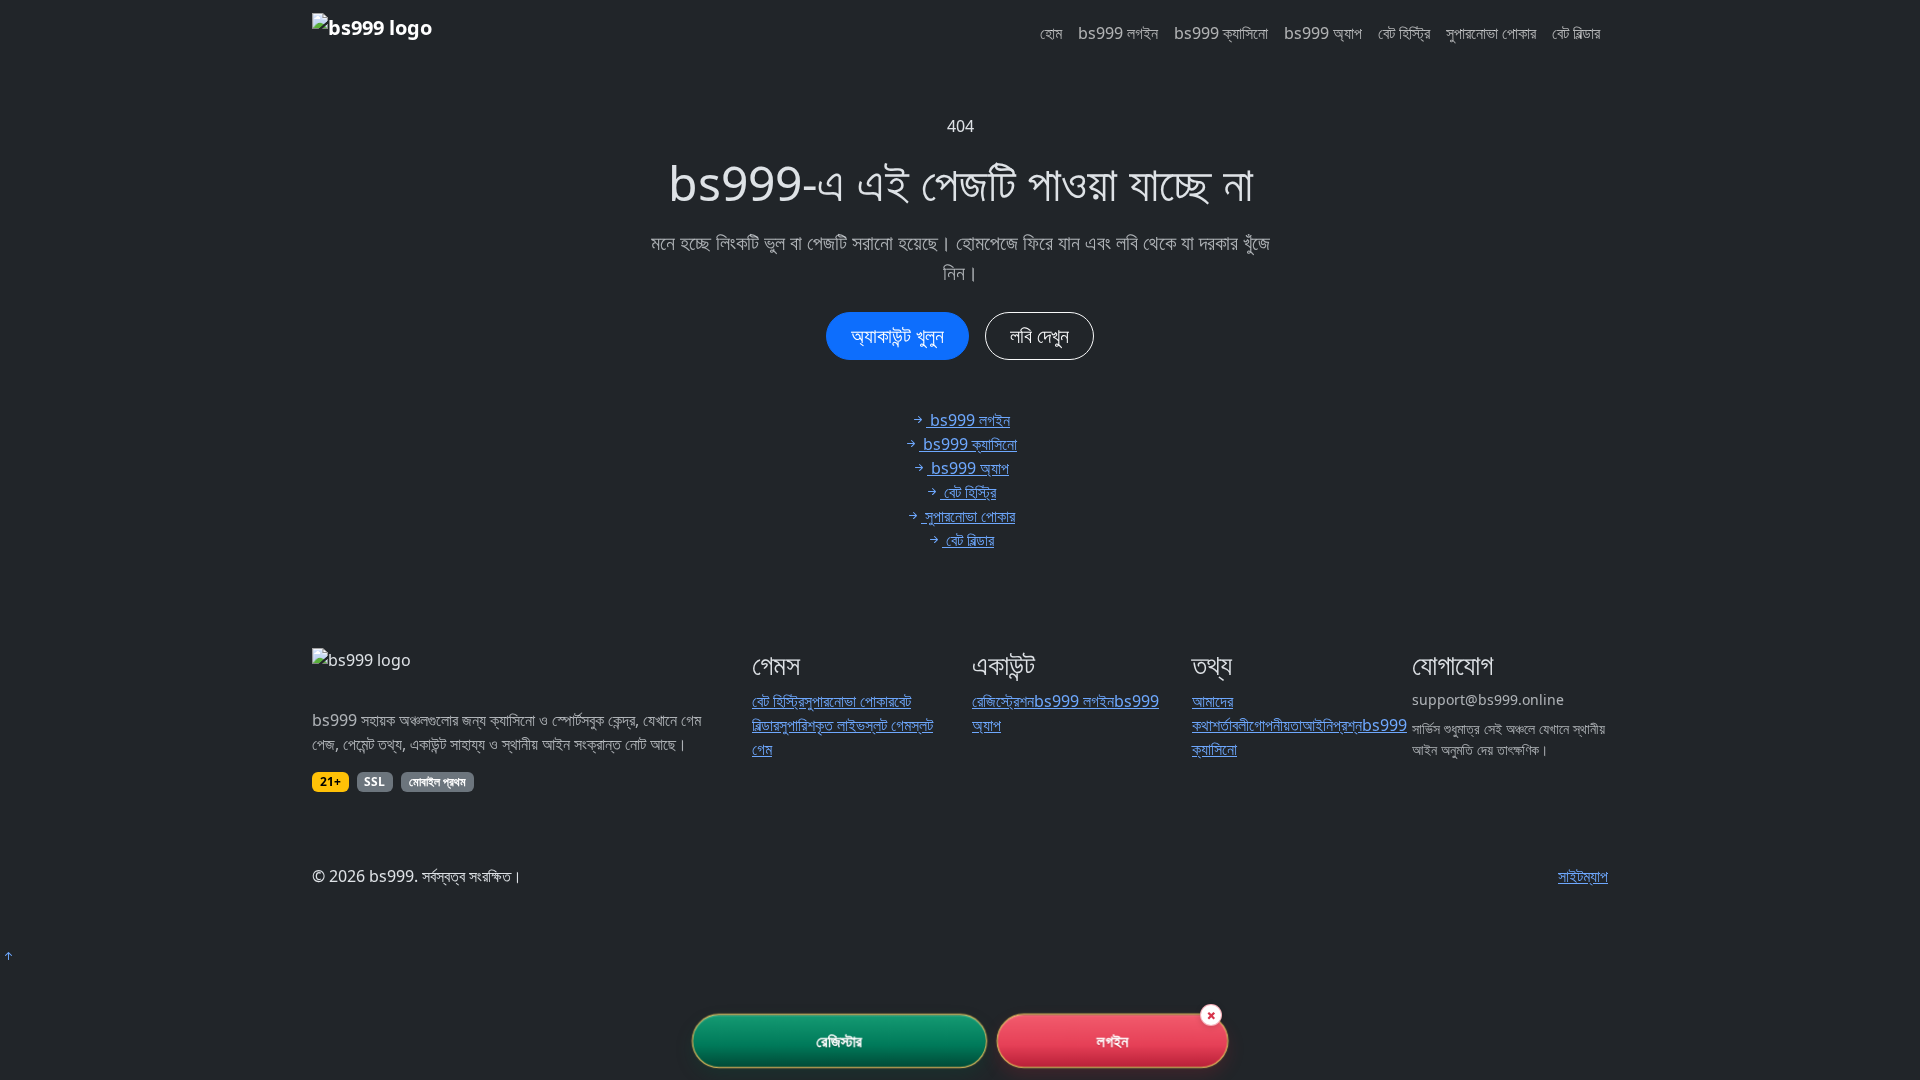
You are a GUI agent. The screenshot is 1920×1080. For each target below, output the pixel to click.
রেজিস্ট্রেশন (1003, 701)
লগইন (1112, 1041)
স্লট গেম (888, 725)
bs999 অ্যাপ (1323, 33)
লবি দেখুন (1039, 335)
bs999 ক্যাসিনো (1221, 33)
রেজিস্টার (839, 1041)
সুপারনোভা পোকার (1491, 33)
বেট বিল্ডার (1576, 33)
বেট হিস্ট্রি (1404, 33)
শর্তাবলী (1230, 725)
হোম (1051, 33)
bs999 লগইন (1118, 33)
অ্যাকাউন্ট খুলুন (897, 335)
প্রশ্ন (1347, 725)
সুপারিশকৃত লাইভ (822, 725)
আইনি (1317, 725)
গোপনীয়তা (1275, 725)
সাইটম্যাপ (1583, 876)
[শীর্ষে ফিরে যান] (8, 956)
